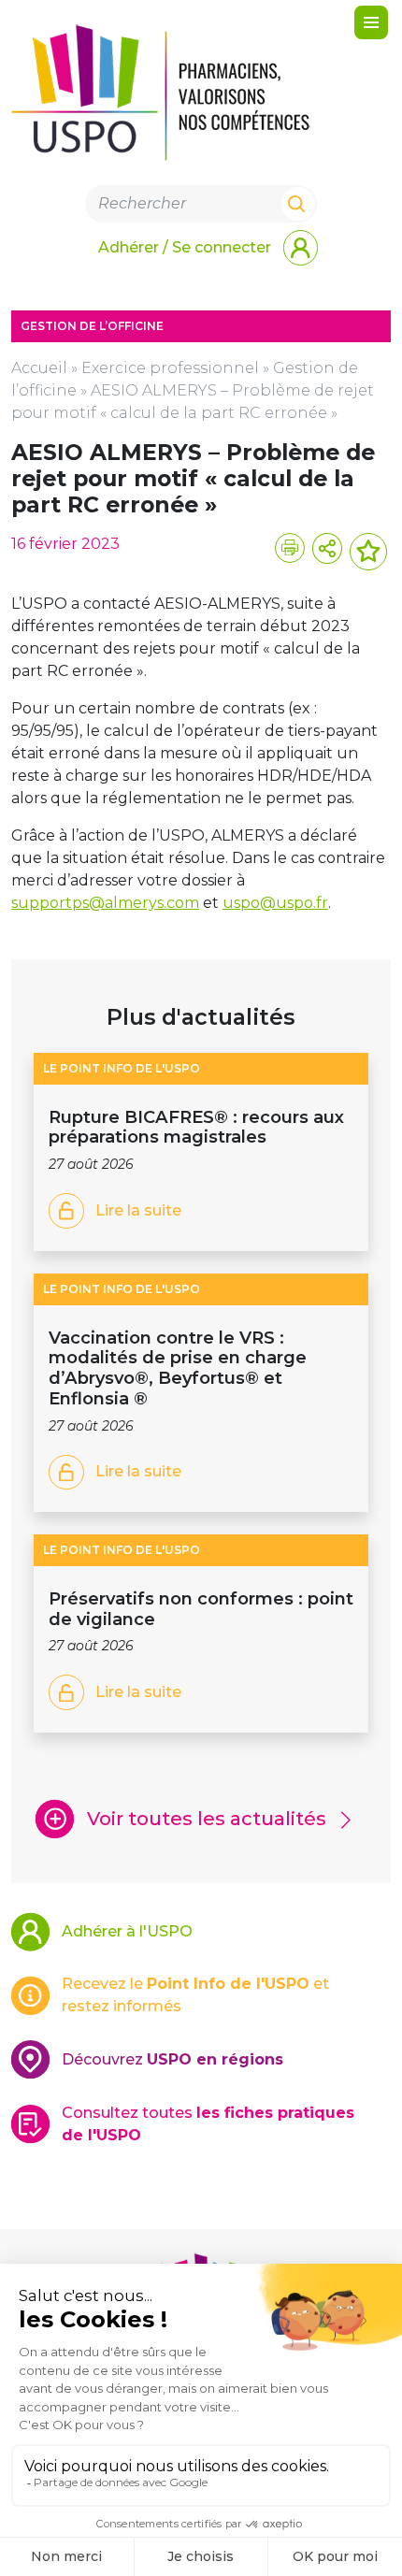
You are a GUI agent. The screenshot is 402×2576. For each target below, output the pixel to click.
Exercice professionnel (170, 368)
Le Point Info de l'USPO (122, 1068)
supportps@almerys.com (105, 903)
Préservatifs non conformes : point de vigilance (201, 1609)
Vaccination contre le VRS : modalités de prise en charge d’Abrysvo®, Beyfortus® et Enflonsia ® (178, 1368)
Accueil (39, 368)
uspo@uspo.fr (275, 903)
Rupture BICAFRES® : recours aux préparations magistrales (196, 1127)
